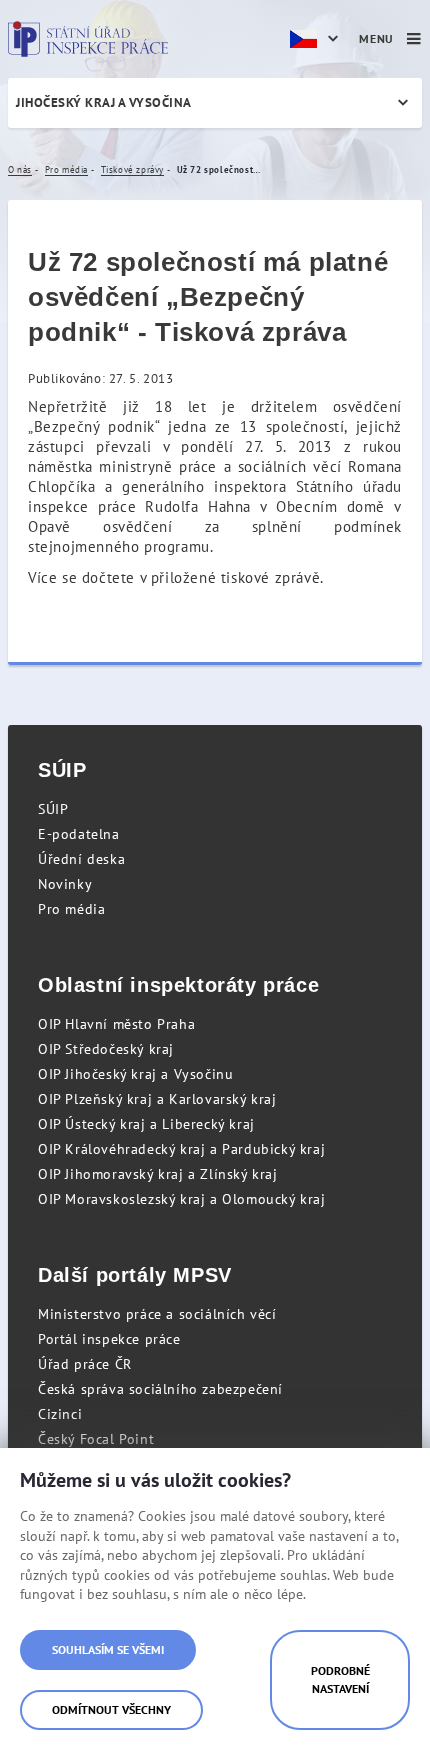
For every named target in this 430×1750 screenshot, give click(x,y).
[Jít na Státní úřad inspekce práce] (88, 39)
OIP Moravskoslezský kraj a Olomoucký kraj (182, 1199)
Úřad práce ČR (85, 1364)
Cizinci (60, 1414)
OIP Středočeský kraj (106, 1049)
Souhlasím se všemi (108, 1649)
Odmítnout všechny (111, 1709)
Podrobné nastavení (340, 1679)
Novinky (65, 884)
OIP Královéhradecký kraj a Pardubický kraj (181, 1149)
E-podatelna (79, 834)
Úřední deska (81, 859)
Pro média (71, 909)
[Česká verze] (317, 39)
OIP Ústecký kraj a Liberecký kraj (146, 1124)
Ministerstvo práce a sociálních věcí (157, 1314)
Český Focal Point (96, 1439)
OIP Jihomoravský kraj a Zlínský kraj (158, 1174)
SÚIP (53, 809)
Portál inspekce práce (109, 1339)
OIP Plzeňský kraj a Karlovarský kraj (157, 1099)
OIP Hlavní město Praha (116, 1024)
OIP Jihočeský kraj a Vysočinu (135, 1074)
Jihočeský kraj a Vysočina (104, 102)
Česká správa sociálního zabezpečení (160, 1389)
